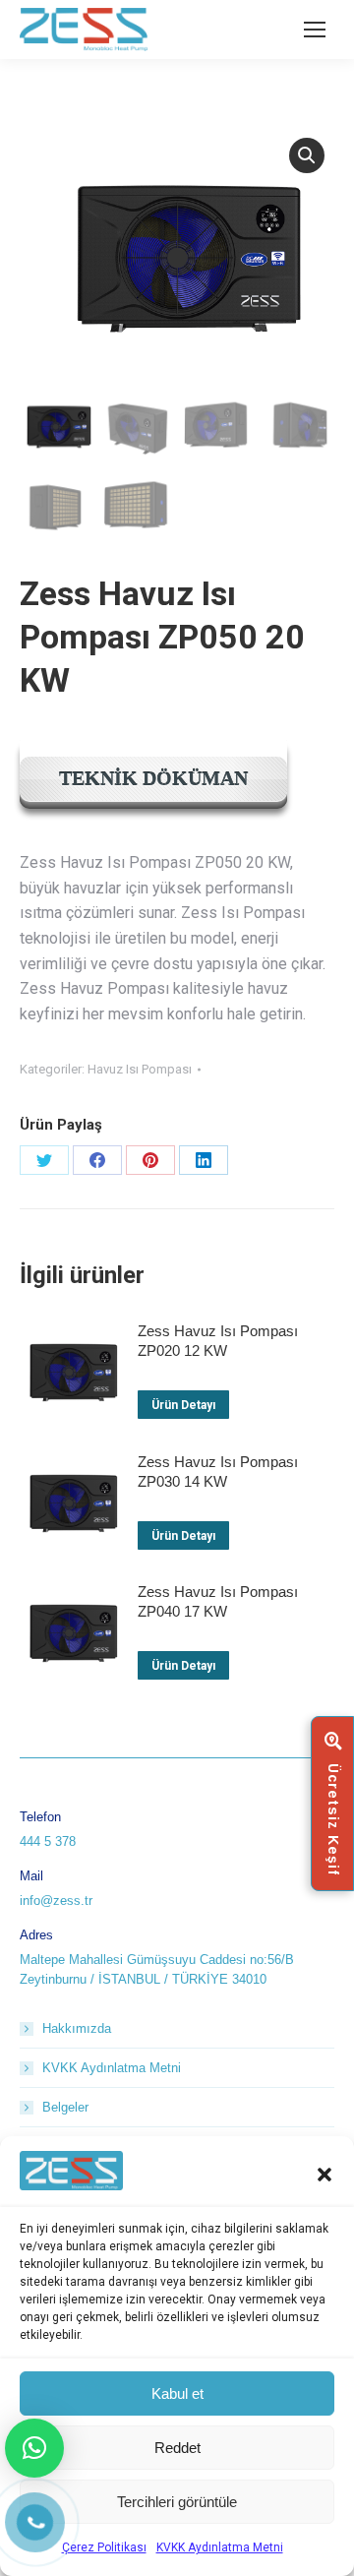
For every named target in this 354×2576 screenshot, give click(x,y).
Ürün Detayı (183, 1405)
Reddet (177, 2448)
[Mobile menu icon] (315, 30)
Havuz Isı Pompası (140, 1069)
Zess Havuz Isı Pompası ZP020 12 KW (218, 1341)
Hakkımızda (77, 2028)
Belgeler (65, 2107)
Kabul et (177, 2393)
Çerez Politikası (104, 2547)
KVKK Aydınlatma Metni (220, 2547)
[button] (324, 2175)
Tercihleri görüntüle (177, 2502)
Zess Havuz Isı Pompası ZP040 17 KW (218, 1601)
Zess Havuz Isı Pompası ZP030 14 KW (218, 1472)
